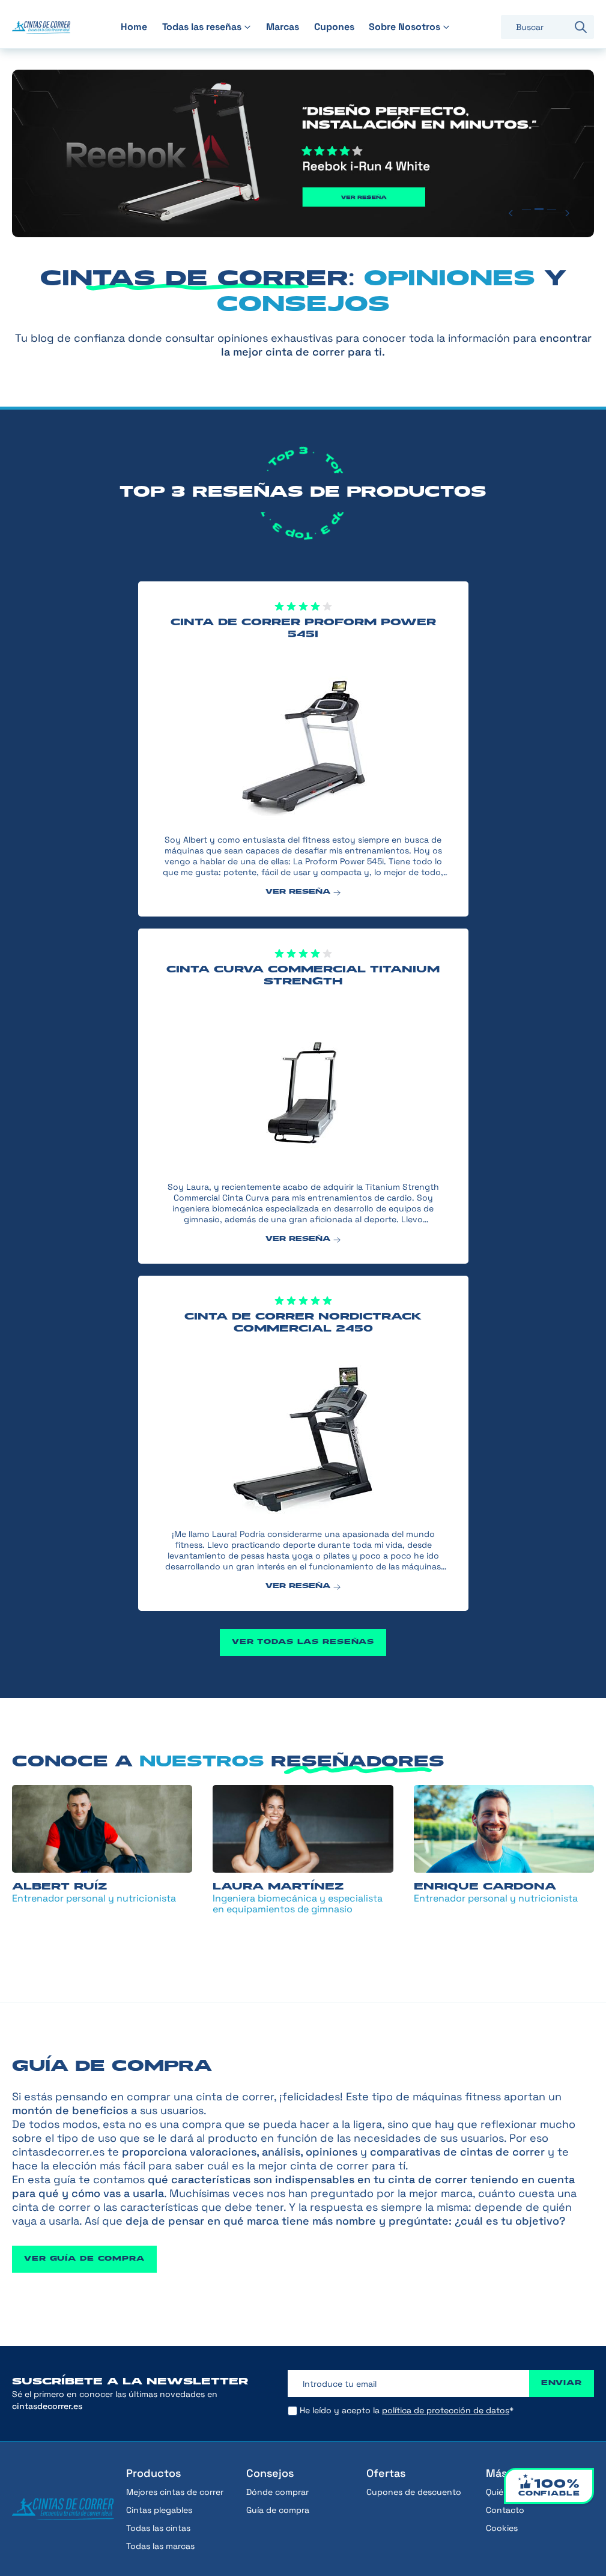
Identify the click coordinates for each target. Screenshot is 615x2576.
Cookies (502, 2528)
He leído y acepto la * (407, 2410)
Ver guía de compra (84, 2257)
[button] (513, 211)
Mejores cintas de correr (175, 2492)
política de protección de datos (446, 2410)
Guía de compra (278, 2510)
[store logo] (41, 27)
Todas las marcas (160, 2546)
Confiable (549, 2488)
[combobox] (534, 27)
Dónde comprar (277, 2492)
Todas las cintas (158, 2528)
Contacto (505, 2510)
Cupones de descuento (414, 2492)
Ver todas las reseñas (303, 1640)
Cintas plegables (159, 2510)
